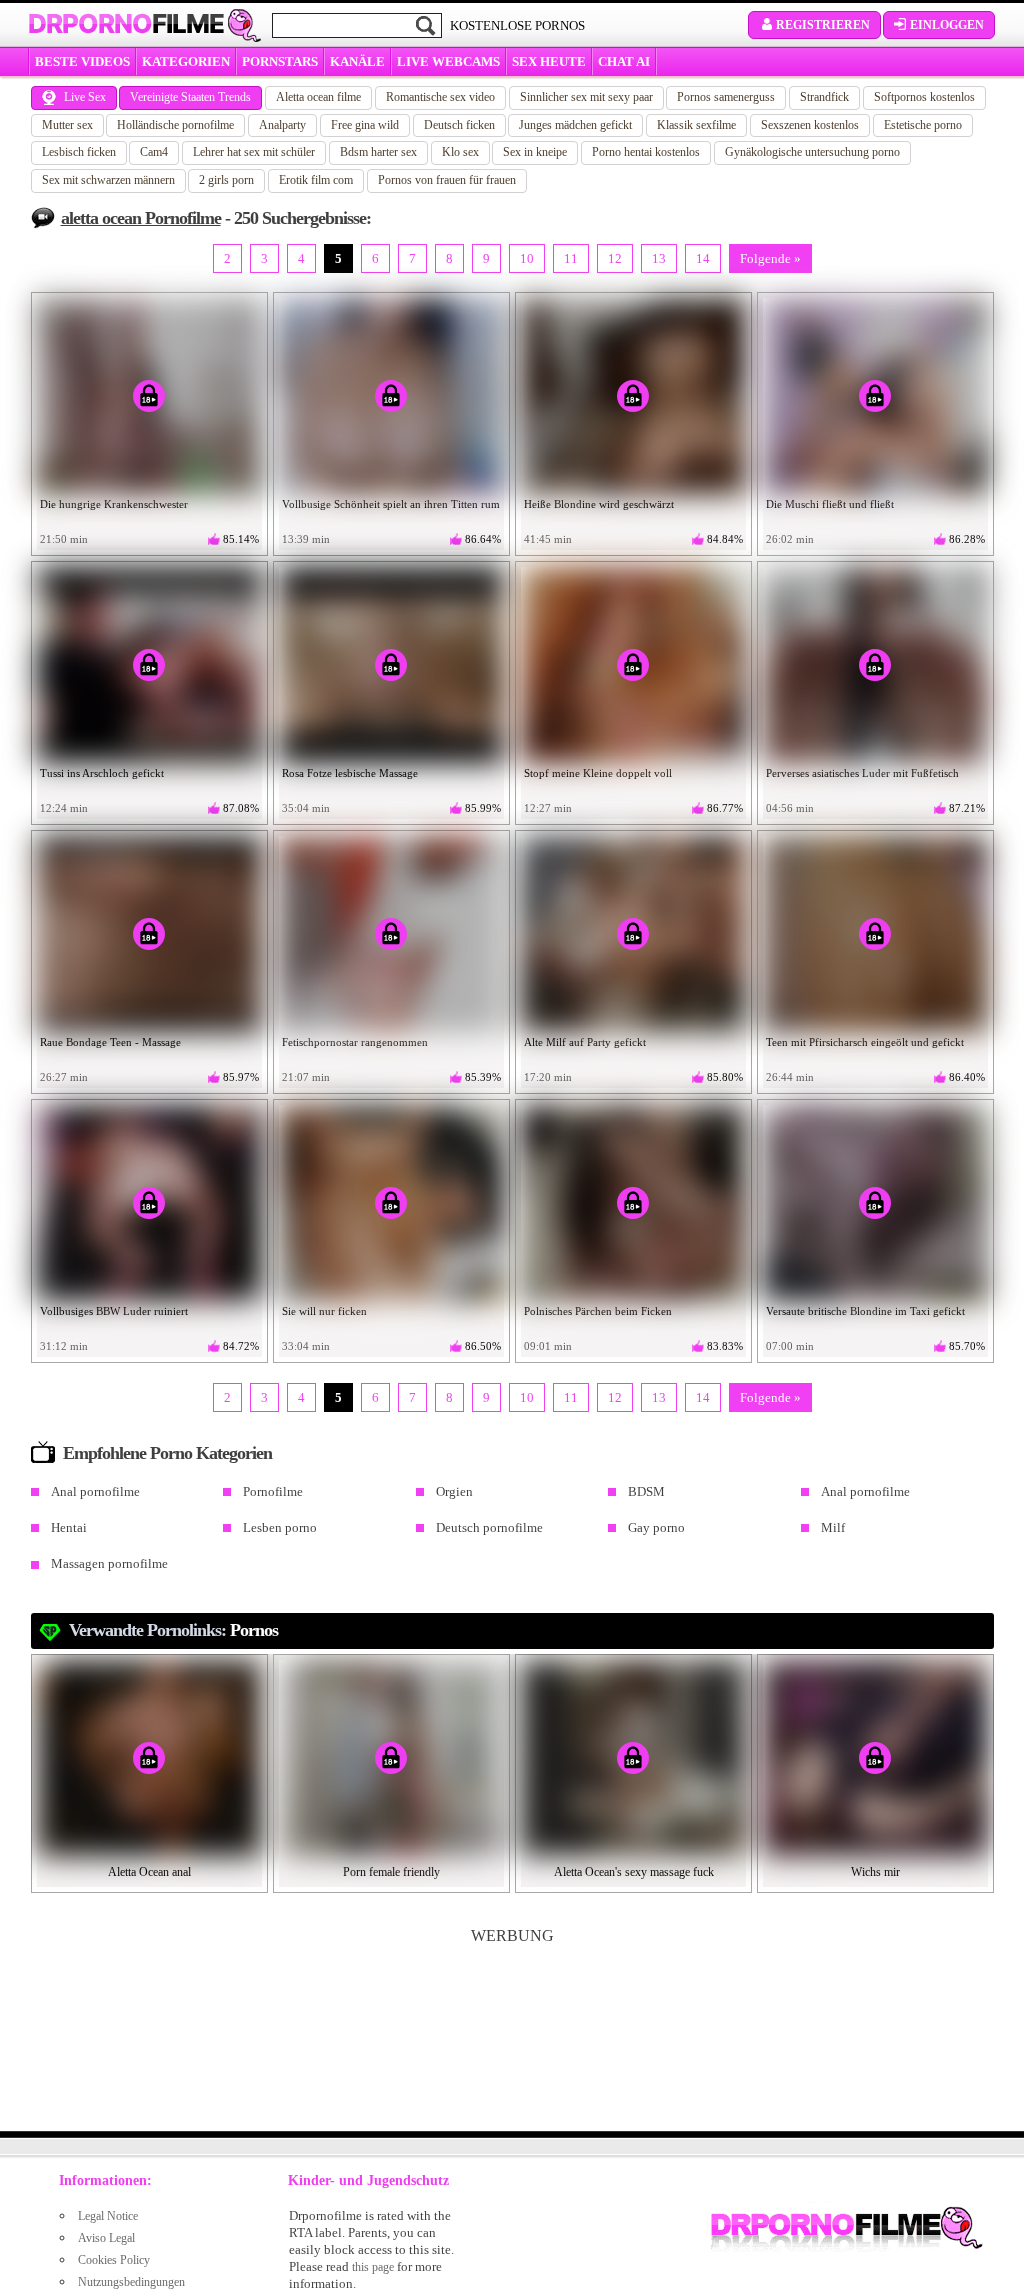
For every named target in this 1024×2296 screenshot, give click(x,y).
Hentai (69, 1527)
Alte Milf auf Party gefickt (585, 1042)
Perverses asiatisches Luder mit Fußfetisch (862, 773)
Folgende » (770, 258)
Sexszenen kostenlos (810, 125)
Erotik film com (316, 180)
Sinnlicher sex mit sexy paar (586, 97)
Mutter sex (67, 125)
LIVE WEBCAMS (448, 61)
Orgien (454, 1491)
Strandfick (824, 97)
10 (527, 258)
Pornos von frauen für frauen (447, 180)
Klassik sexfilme (696, 125)
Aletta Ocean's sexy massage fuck (634, 1872)
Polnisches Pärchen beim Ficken (598, 1311)
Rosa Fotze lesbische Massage (350, 773)
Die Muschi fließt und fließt (830, 504)
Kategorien (186, 61)
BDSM (646, 1491)
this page (373, 2267)
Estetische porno (923, 125)
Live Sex (85, 97)
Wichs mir (875, 1872)
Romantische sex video (440, 97)
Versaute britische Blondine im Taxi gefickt (865, 1311)
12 (615, 258)
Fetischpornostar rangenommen (355, 1042)
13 (659, 258)
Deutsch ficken (459, 125)
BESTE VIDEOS (82, 61)
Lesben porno (280, 1527)
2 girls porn (226, 180)
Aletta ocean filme (318, 97)
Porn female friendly (391, 1872)
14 (703, 258)
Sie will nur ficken (324, 1311)
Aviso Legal (106, 2238)
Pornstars (280, 61)
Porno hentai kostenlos (646, 152)
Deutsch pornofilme (489, 1527)
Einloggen (947, 25)
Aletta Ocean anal (149, 1872)
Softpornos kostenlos (924, 97)
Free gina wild (365, 125)
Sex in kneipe (535, 152)
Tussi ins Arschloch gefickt (102, 773)
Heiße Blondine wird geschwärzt (599, 504)
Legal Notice (108, 2216)
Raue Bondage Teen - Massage (110, 1042)
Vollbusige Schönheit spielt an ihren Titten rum (391, 504)
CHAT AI (624, 61)
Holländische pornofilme (175, 125)
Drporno (126, 24)
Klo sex (460, 152)
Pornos (254, 1630)
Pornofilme (273, 1491)
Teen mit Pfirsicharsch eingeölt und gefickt (865, 1042)
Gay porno (656, 1527)
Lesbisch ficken (79, 152)
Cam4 (154, 152)
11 (571, 258)
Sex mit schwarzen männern (108, 180)
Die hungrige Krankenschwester (114, 504)
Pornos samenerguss (726, 97)
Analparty (282, 125)
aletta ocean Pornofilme (141, 218)
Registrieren (823, 25)
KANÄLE (357, 61)
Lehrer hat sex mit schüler (254, 152)
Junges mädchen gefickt (575, 125)
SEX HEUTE (549, 61)
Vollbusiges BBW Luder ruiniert (114, 1311)
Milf (833, 1527)
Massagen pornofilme (109, 1563)
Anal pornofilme (95, 1491)
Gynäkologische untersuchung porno (812, 152)
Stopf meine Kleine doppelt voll (598, 773)
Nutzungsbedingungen (131, 2282)
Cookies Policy (114, 2260)
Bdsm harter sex (378, 152)
